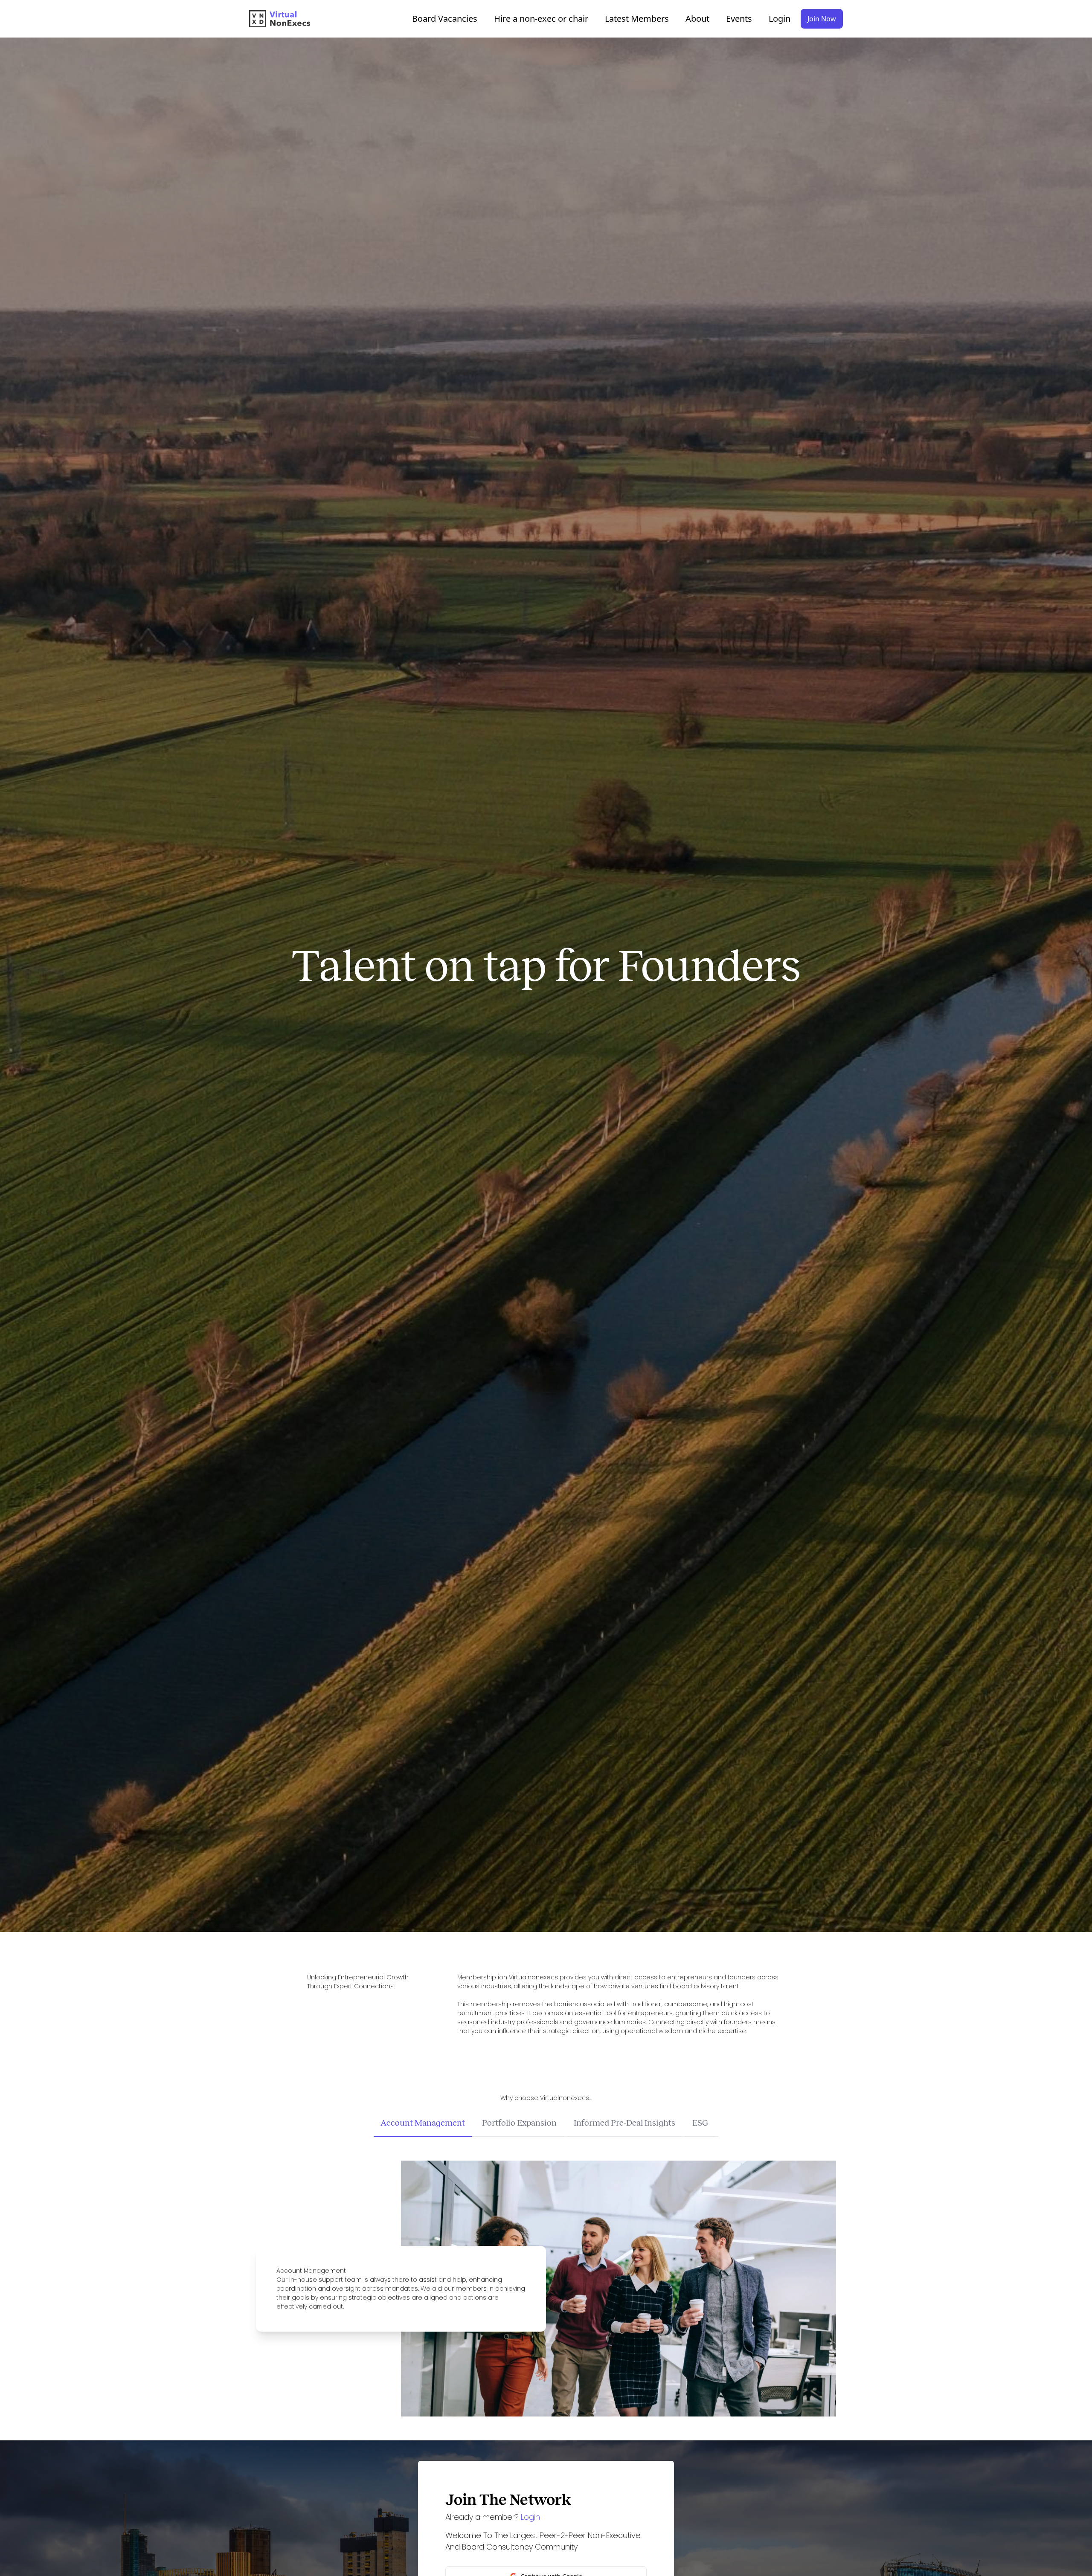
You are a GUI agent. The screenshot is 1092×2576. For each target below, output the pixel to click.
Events (739, 19)
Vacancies (445, 19)
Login (780, 19)
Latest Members (637, 19)
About (697, 19)
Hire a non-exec (541, 19)
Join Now (822, 19)
